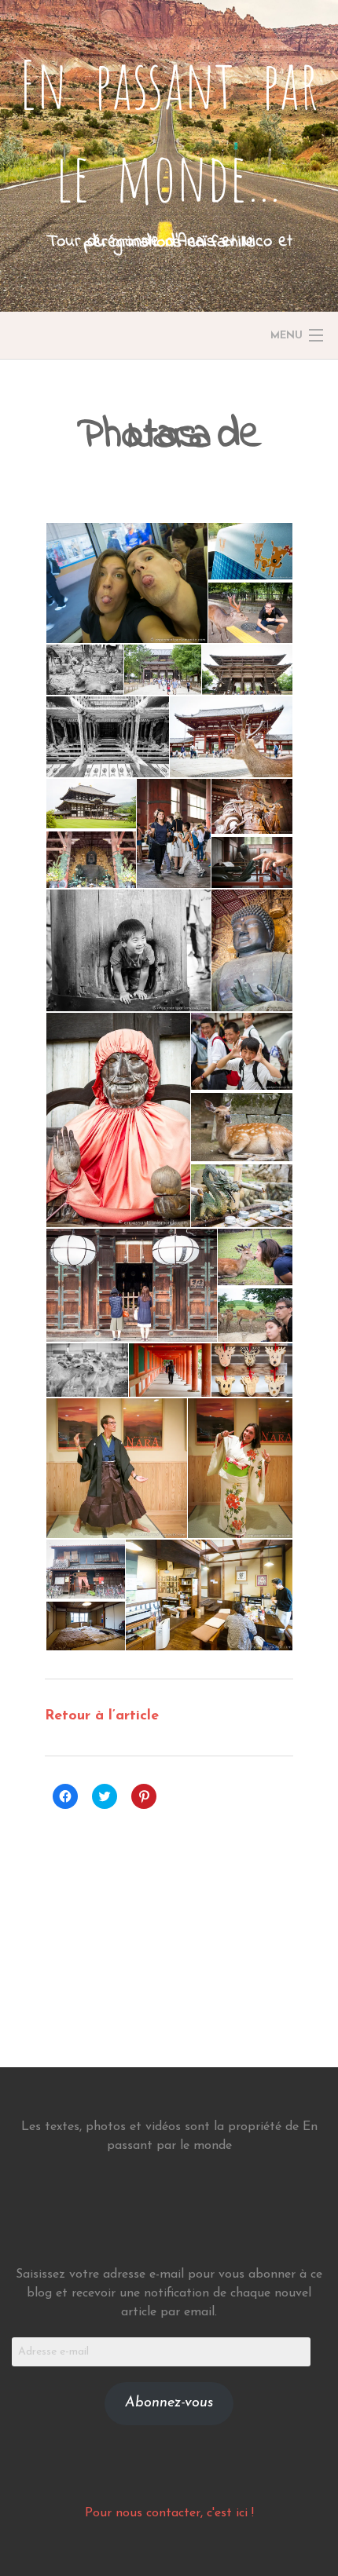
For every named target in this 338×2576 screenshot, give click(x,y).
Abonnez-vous (169, 2403)
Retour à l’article (102, 1716)
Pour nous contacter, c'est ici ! (169, 2513)
